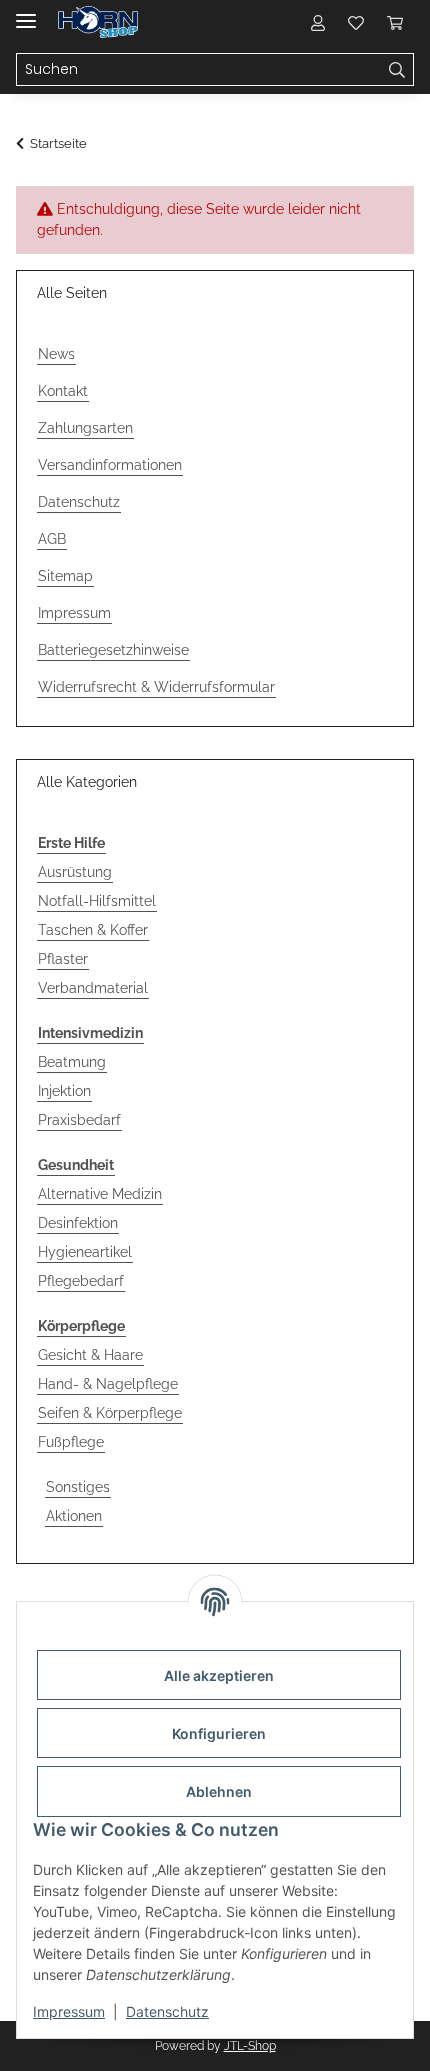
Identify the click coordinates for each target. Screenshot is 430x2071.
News (56, 354)
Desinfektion (78, 1223)
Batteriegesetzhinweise (113, 650)
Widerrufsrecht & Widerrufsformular (156, 687)
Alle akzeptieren (219, 1675)
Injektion (64, 1091)
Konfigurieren (219, 1733)
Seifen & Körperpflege (110, 1413)
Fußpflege (71, 1442)
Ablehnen (219, 1791)
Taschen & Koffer (93, 930)
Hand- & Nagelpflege (108, 1384)
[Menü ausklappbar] (26, 12)
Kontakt (63, 391)
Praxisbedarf (79, 1120)
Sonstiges (78, 1487)
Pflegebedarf (81, 1281)
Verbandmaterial (93, 988)
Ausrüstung (75, 872)
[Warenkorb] (395, 22)
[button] (318, 22)
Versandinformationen (110, 465)
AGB (52, 539)
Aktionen (74, 1516)
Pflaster (63, 959)
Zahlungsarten (85, 428)
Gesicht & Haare (90, 1355)
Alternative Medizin (100, 1194)
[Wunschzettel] (356, 22)
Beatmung (72, 1062)
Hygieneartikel (85, 1252)
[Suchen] (397, 70)
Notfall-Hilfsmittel (97, 901)
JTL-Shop (250, 2046)
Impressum (69, 2011)
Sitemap (65, 576)
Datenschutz (167, 2011)
